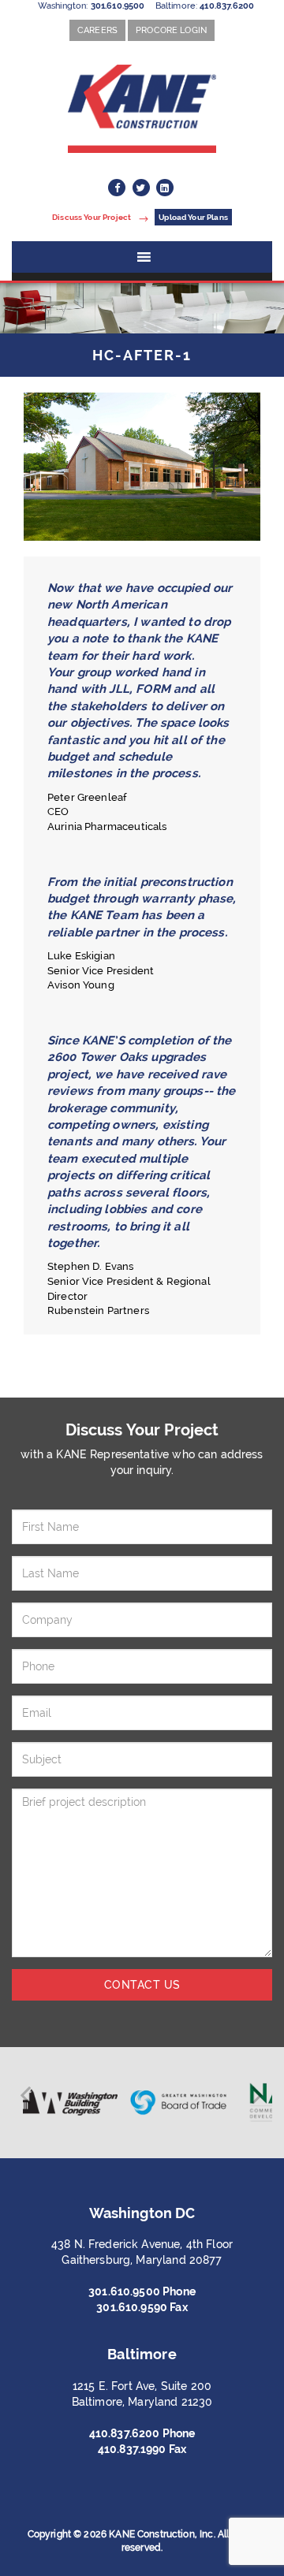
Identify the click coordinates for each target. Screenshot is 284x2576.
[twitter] (141, 188)
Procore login (171, 30)
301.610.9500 (118, 6)
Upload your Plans (193, 217)
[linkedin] (165, 188)
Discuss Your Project (92, 217)
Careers (97, 30)
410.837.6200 (227, 6)
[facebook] (117, 188)
